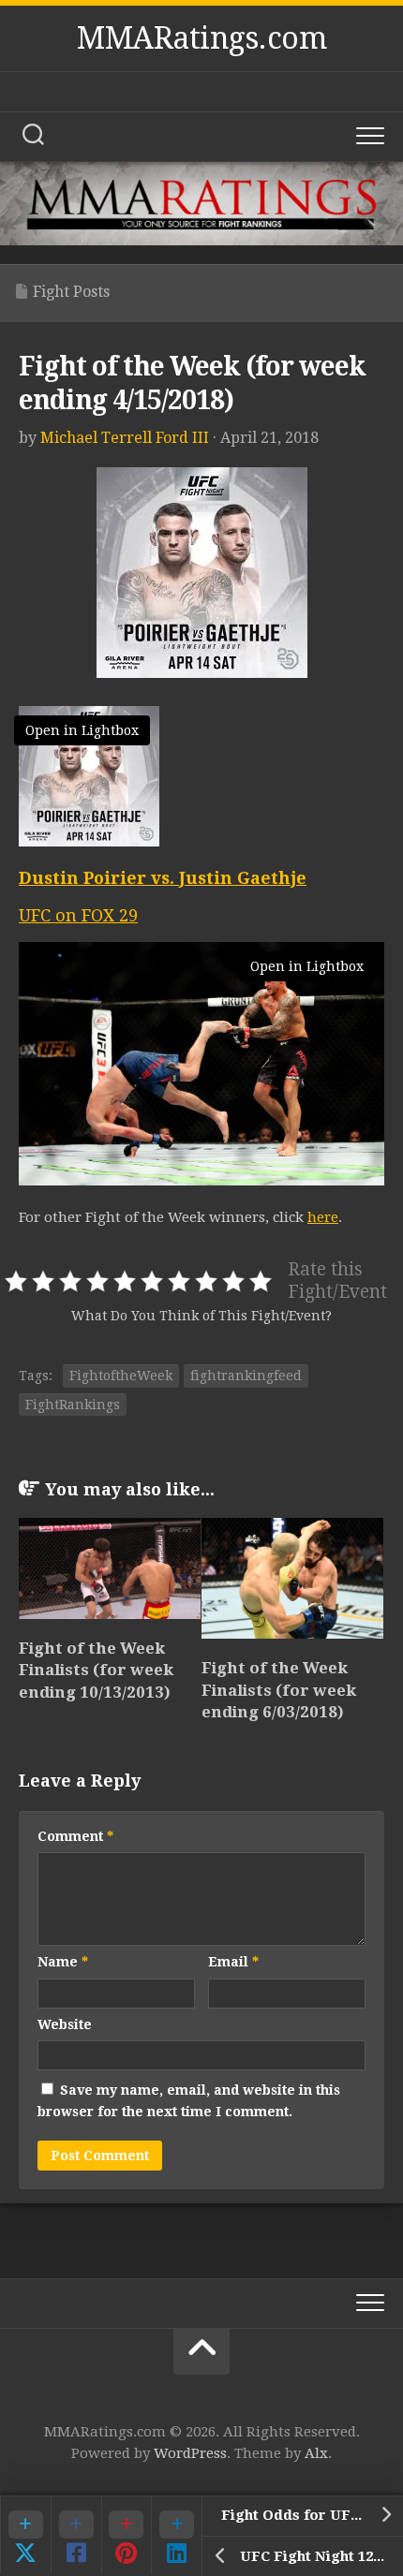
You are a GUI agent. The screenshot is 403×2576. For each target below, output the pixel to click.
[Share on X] (25, 2535)
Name (63, 1962)
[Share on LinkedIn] (176, 2535)
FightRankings (73, 1405)
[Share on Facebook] (76, 2535)
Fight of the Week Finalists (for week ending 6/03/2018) (279, 1690)
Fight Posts (71, 292)
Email (233, 1962)
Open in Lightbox (82, 730)
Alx (316, 2453)
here (323, 1217)
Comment (75, 1836)
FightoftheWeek (121, 1376)
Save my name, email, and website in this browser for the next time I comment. (189, 2101)
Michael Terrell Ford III (125, 438)
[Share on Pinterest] (127, 2535)
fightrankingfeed (246, 1376)
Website (65, 2024)
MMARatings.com (201, 38)
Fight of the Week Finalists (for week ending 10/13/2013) (96, 1671)
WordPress (190, 2453)
